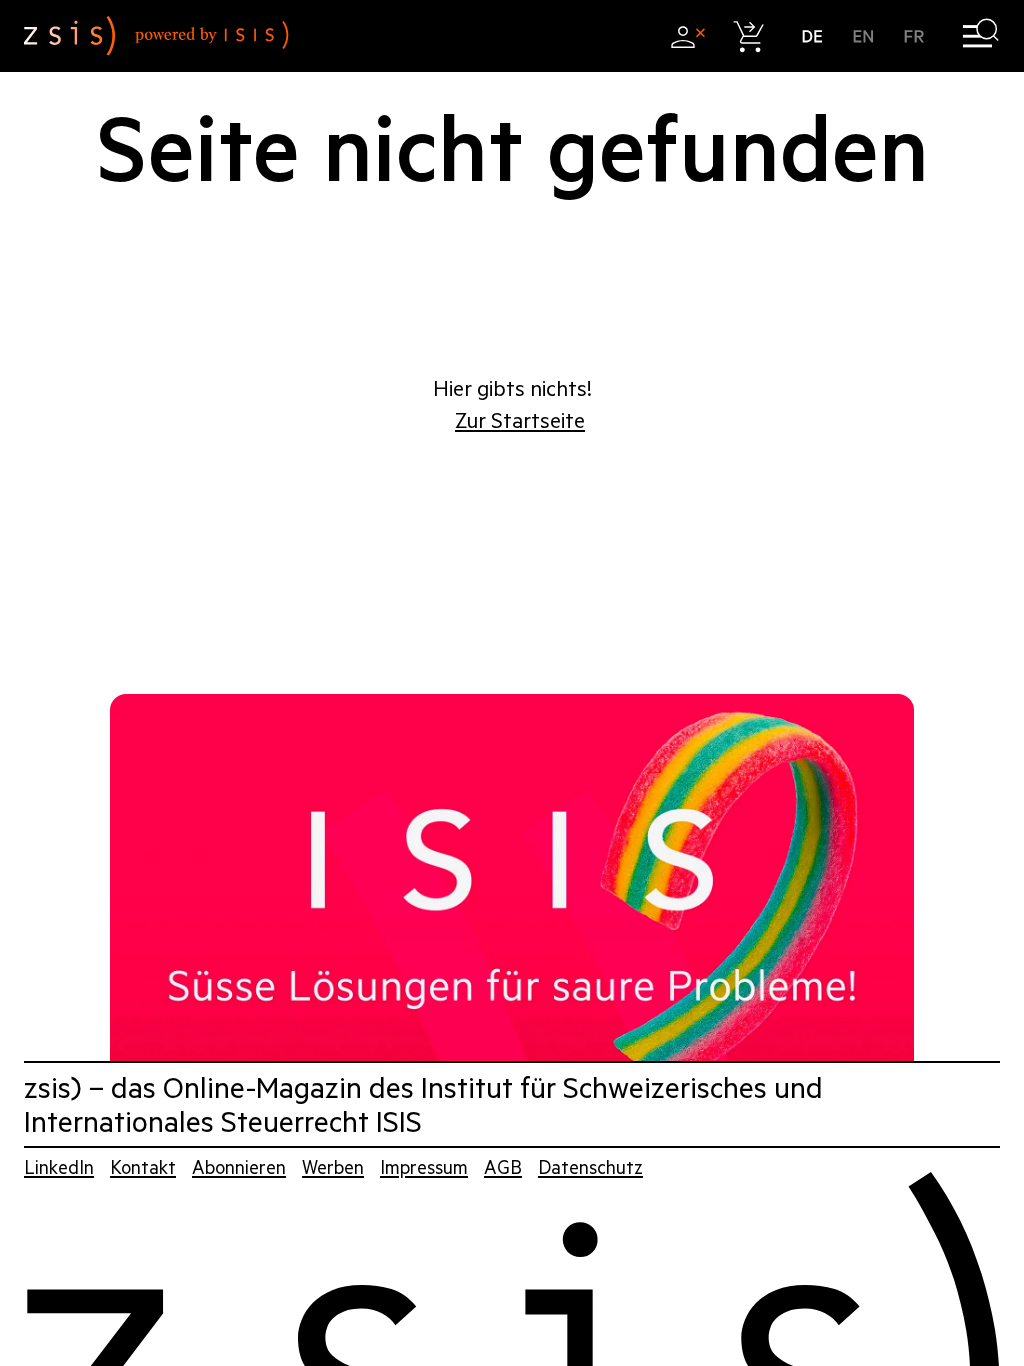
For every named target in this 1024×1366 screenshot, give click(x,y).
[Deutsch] (812, 36)
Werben (333, 1167)
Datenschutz (590, 1167)
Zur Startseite (520, 421)
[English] (863, 36)
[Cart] (749, 36)
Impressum (424, 1167)
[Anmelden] (687, 36)
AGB (503, 1167)
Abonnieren (239, 1167)
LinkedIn (59, 1167)
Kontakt (143, 1167)
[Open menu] (980, 36)
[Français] (914, 36)
